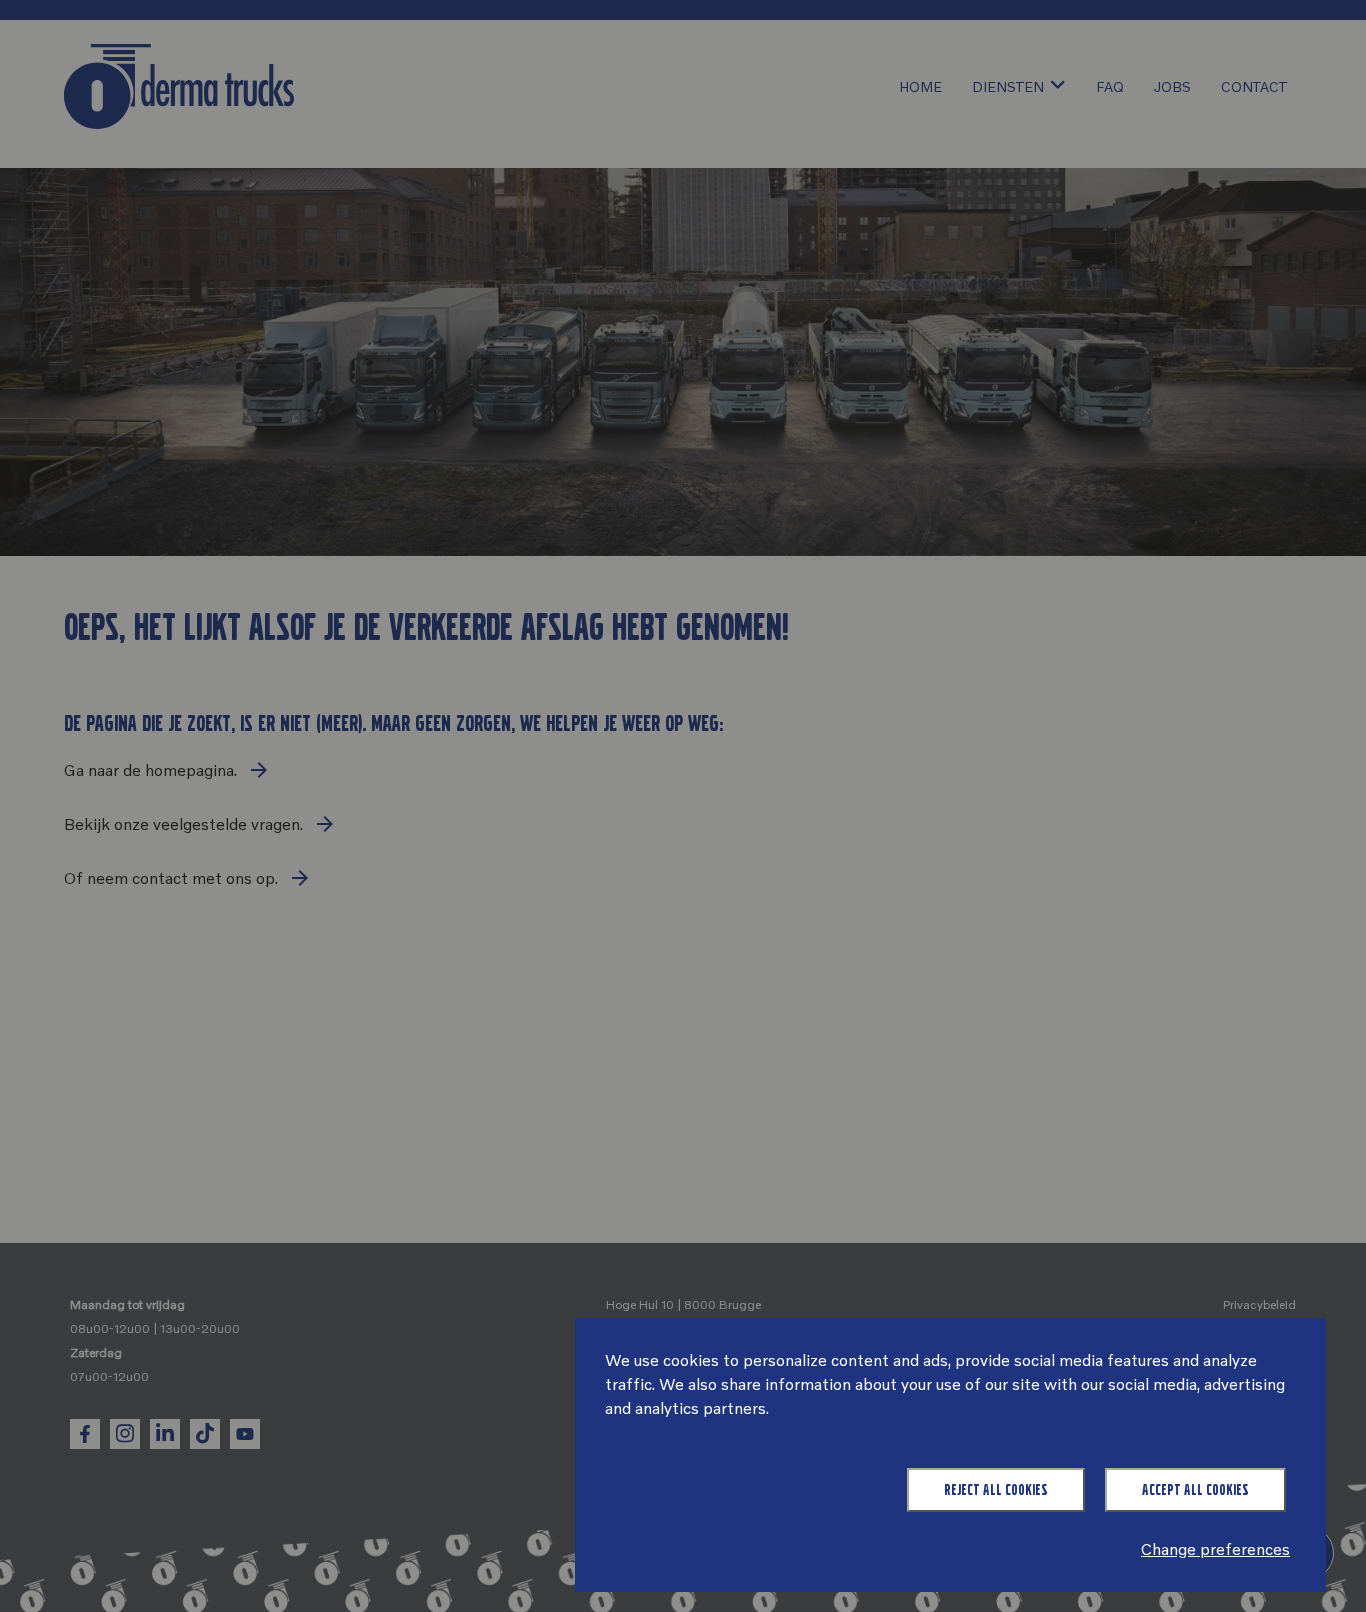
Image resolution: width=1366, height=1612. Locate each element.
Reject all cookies (996, 1489)
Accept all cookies (1195, 1489)
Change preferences (1215, 1549)
